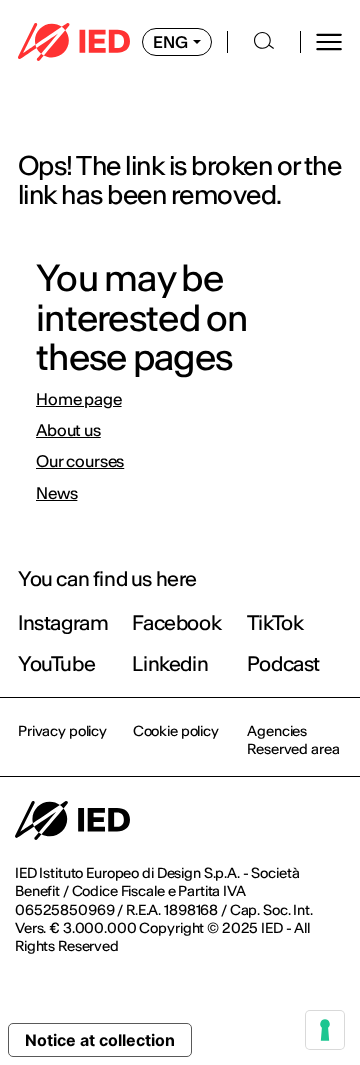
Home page (79, 399)
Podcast (283, 663)
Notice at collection (100, 1040)
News (56, 493)
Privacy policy (62, 731)
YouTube (56, 663)
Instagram (63, 622)
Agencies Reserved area (293, 740)
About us (68, 430)
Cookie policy (176, 731)
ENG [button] (170, 42)
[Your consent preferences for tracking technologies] (325, 1030)
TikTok (275, 622)
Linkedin (170, 663)
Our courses (80, 461)
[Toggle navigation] (329, 42)
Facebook (176, 622)
